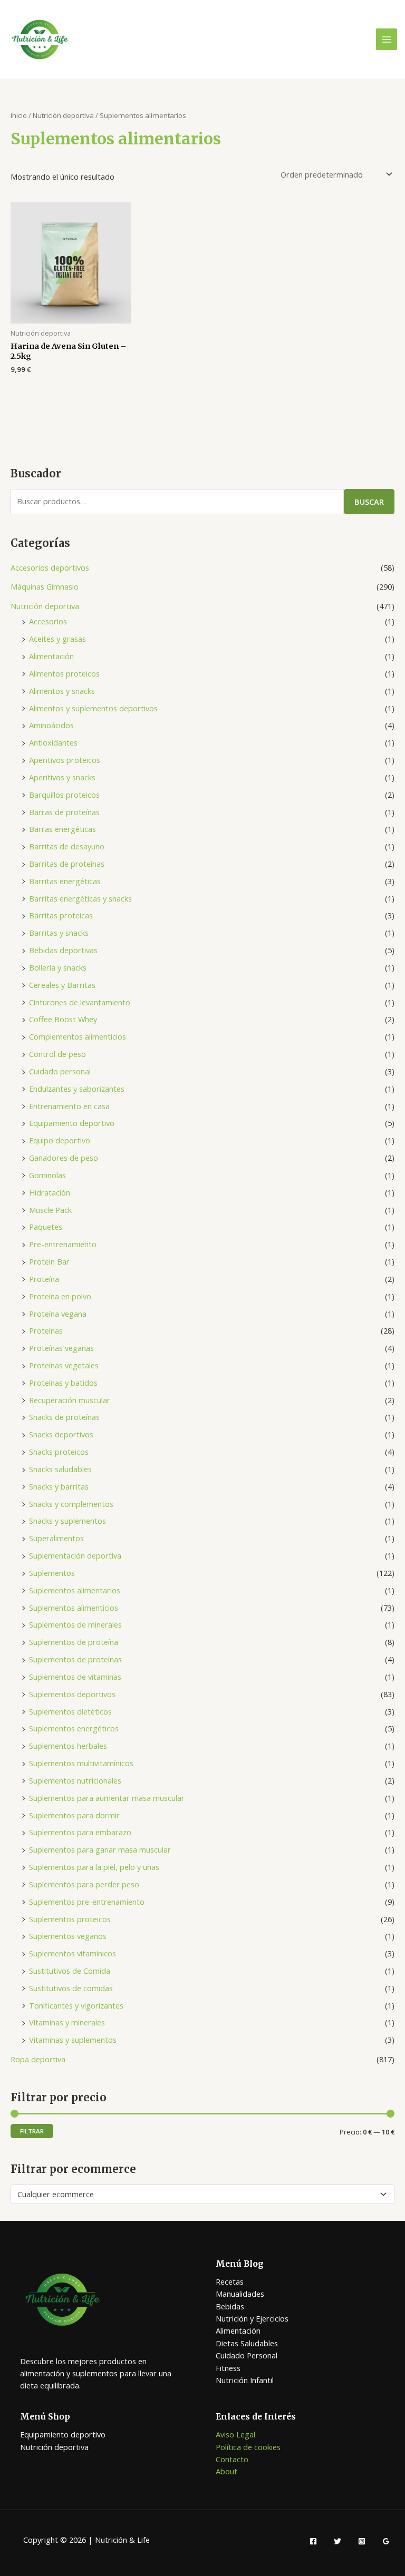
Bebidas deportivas (63, 950)
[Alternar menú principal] (387, 39)
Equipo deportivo (60, 1140)
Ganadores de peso (64, 1158)
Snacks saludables (60, 1469)
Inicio (19, 115)
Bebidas (230, 2306)
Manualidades (240, 2294)
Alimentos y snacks (62, 691)
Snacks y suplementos (67, 1521)
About (226, 2471)
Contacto (232, 2459)
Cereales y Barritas (62, 985)
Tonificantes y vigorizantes (76, 2005)
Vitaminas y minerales (67, 2022)
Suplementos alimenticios (74, 1608)
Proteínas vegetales (64, 1365)
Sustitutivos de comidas (71, 1988)
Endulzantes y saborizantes (77, 1089)
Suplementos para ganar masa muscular (100, 1849)
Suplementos (52, 1573)
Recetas (230, 2281)
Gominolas (47, 1175)
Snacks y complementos (71, 1504)
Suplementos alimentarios (75, 1590)
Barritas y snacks (59, 933)
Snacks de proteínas (64, 1417)
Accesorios (48, 621)
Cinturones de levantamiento (80, 1002)
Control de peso (57, 1054)
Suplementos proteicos (70, 1919)
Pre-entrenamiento (63, 1244)
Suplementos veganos (68, 1936)
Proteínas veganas (61, 1348)
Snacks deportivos (61, 1434)
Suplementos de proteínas (75, 1659)
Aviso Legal (235, 2434)
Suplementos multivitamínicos (81, 1763)
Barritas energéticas (65, 881)
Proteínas (46, 1330)
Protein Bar (49, 1261)
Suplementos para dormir (74, 1815)
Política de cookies (248, 2447)
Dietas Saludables (247, 2343)
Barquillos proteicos (64, 795)
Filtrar (32, 2131)
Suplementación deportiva (75, 1555)
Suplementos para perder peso (84, 1884)
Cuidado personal (60, 1071)
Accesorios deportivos (50, 567)
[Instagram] (362, 2541)
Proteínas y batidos (63, 1383)
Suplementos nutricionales (75, 1780)
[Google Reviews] (386, 2541)
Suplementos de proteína (74, 1642)
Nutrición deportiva (45, 606)
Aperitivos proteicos (65, 760)
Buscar (369, 502)
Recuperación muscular (70, 1400)
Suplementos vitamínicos (73, 1953)
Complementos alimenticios (78, 1036)
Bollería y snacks (58, 967)
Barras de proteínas (64, 812)
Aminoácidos (51, 725)
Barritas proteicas (61, 915)
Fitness (228, 2368)
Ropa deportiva (38, 2059)
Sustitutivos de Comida (70, 1971)
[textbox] (198, 2195)
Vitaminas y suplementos (73, 2040)
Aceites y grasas (57, 639)
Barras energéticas (62, 829)
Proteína (44, 1279)
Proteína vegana (58, 1314)
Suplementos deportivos (72, 1694)
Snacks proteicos (59, 1452)
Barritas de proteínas (67, 864)
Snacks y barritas (59, 1486)
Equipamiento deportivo (72, 1123)
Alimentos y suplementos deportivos (93, 708)
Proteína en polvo (60, 1296)
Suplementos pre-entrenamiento (87, 1902)
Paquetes (46, 1227)
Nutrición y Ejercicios (252, 2318)
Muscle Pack (50, 1210)
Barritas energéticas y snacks (80, 898)
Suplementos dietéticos (70, 1711)
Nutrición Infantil (245, 2380)
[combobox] (202, 2194)
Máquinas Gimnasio (45, 586)
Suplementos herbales (68, 1746)
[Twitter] (337, 2541)
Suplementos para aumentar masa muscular (107, 1798)
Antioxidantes (53, 742)
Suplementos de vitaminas (75, 1677)
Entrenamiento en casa (69, 1106)
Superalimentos (56, 1538)
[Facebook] (313, 2541)
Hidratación (50, 1192)
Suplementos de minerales (75, 1624)
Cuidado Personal (247, 2355)
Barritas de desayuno (67, 846)
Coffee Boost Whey (63, 1019)
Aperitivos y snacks (62, 777)
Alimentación (51, 656)
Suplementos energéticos (74, 1728)
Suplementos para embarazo (80, 1832)
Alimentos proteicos (64, 673)
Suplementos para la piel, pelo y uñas (94, 1867)
